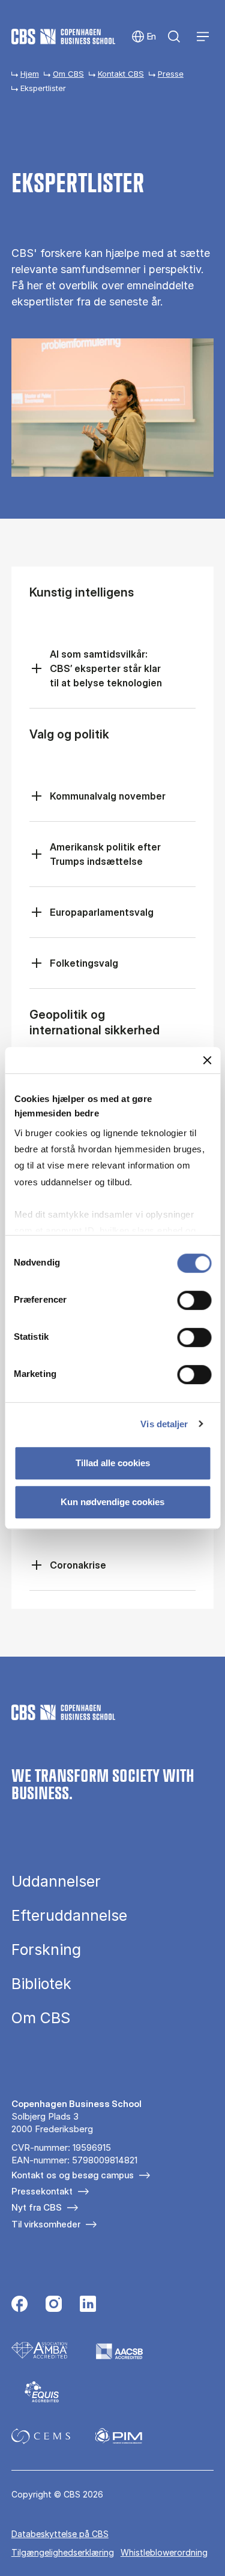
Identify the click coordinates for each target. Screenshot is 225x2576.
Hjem (30, 74)
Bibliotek (41, 1984)
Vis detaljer (164, 1424)
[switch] (194, 1300)
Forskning (46, 1950)
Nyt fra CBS (37, 2207)
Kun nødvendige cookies (112, 1502)
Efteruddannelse (69, 1916)
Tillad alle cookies (113, 1463)
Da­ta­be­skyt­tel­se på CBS (60, 2534)
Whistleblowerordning (164, 2552)
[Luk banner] (207, 1060)
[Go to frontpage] (63, 37)
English (144, 37)
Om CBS (68, 74)
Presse (171, 74)
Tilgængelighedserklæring (63, 2552)
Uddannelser (56, 1882)
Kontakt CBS (121, 74)
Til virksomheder (46, 2224)
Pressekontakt (42, 2191)
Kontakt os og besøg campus (73, 2175)
